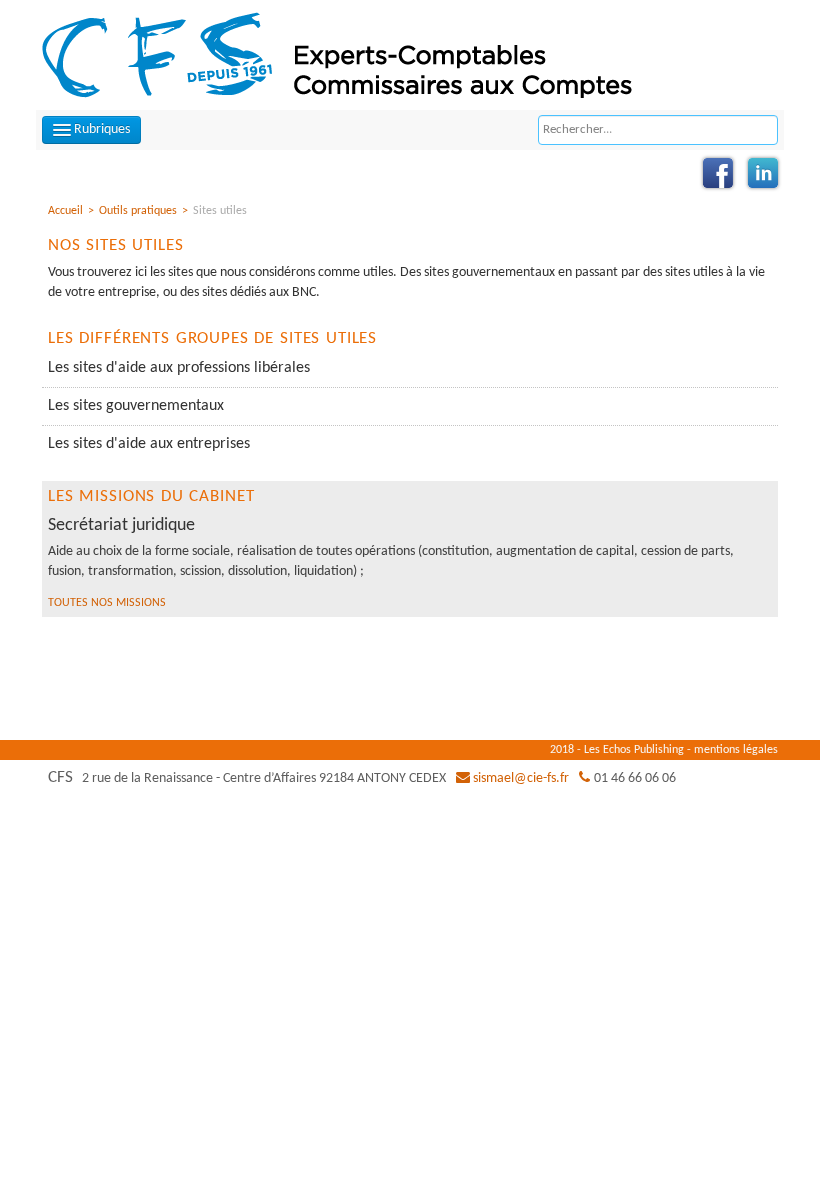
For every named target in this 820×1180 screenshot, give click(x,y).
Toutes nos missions (107, 603)
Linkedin (763, 173)
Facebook (718, 173)
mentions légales (736, 750)
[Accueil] (353, 54)
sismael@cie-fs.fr (521, 778)
